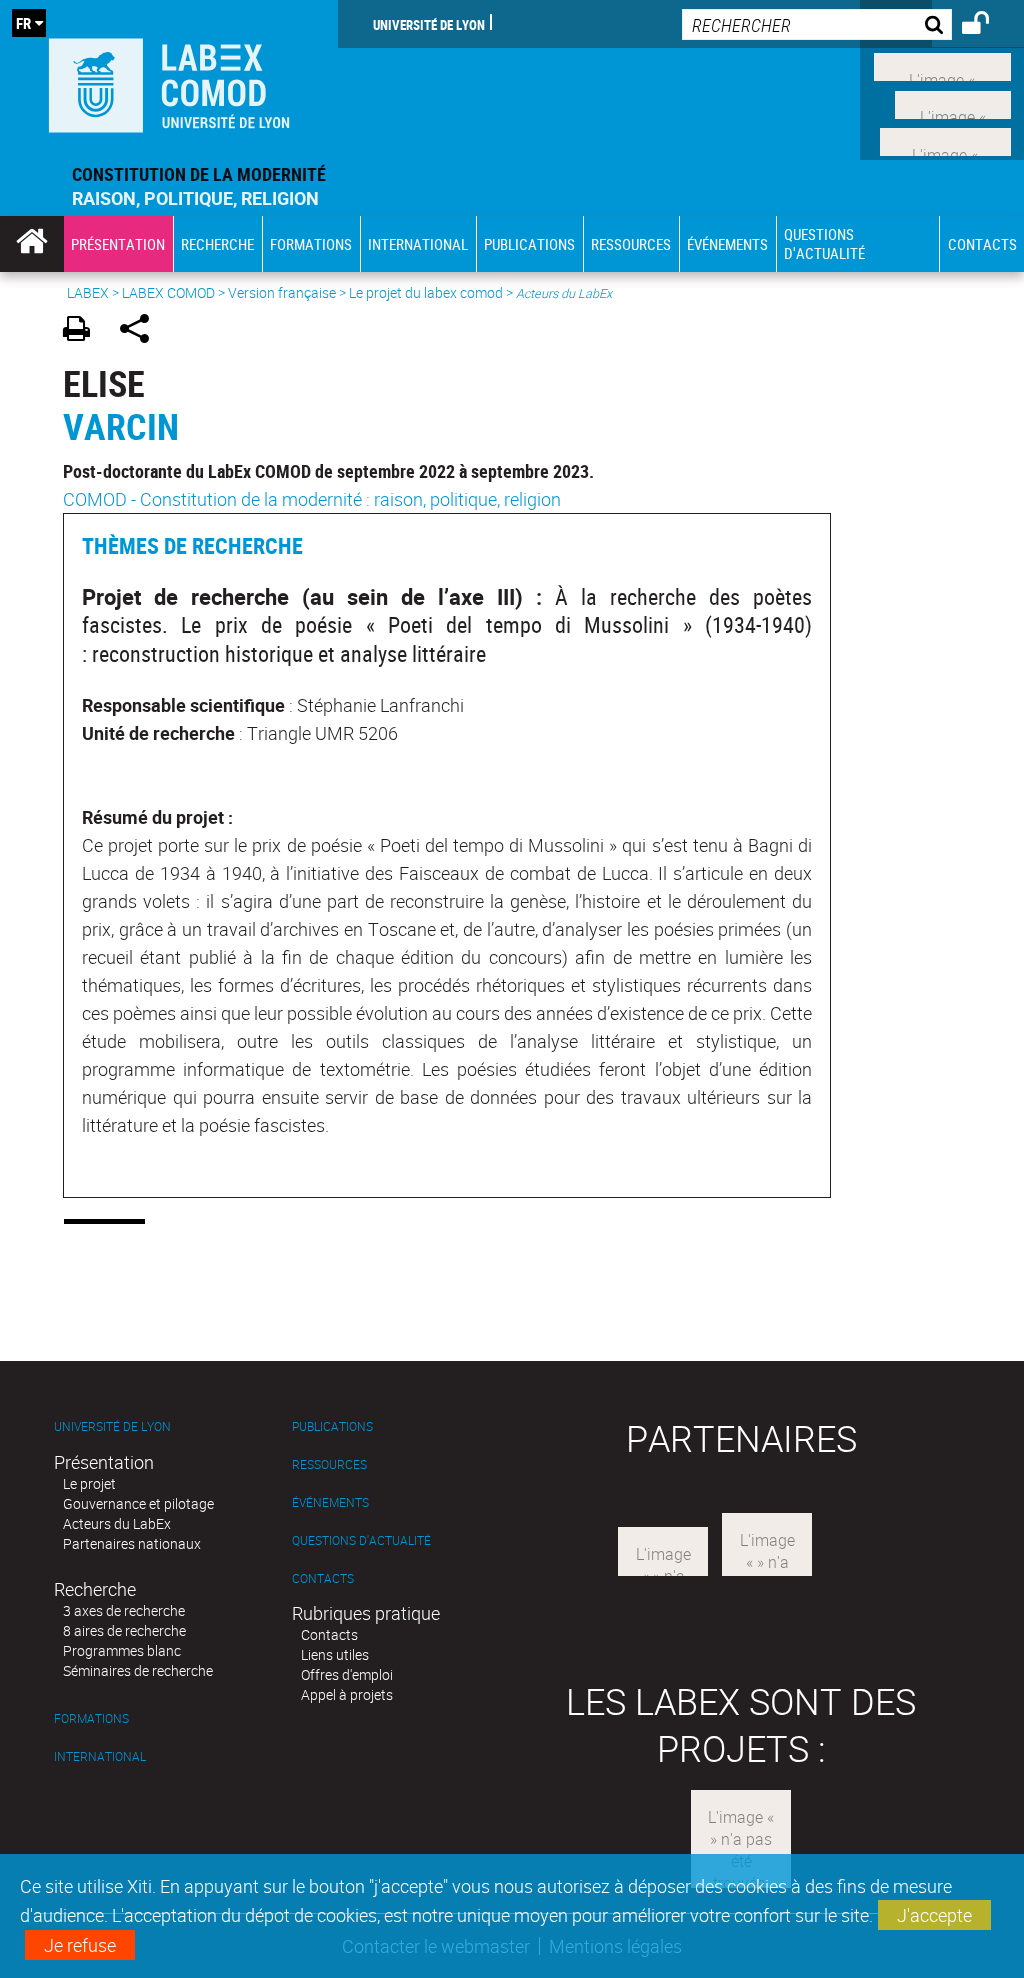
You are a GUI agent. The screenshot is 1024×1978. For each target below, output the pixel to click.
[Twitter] (953, 102)
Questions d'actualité (361, 1540)
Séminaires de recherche (138, 1670)
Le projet (89, 1483)
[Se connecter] (988, 26)
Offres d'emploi (347, 1674)
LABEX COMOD (168, 292)
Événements (330, 1502)
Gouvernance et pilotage (138, 1503)
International (100, 1756)
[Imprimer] (83, 331)
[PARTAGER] (141, 331)
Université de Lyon (429, 24)
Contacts (323, 1578)
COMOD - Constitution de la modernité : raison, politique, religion (312, 499)
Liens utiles (335, 1654)
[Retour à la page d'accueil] (169, 81)
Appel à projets (347, 1694)
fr (23, 23)
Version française (282, 292)
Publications (332, 1426)
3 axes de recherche (124, 1610)
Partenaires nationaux (132, 1543)
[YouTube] (945, 140)
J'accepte (934, 1915)
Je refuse (80, 1945)
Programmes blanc (122, 1650)
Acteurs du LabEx (117, 1523)
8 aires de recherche (124, 1630)
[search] (817, 24)
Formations (91, 1718)
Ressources (329, 1464)
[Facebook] (942, 65)
